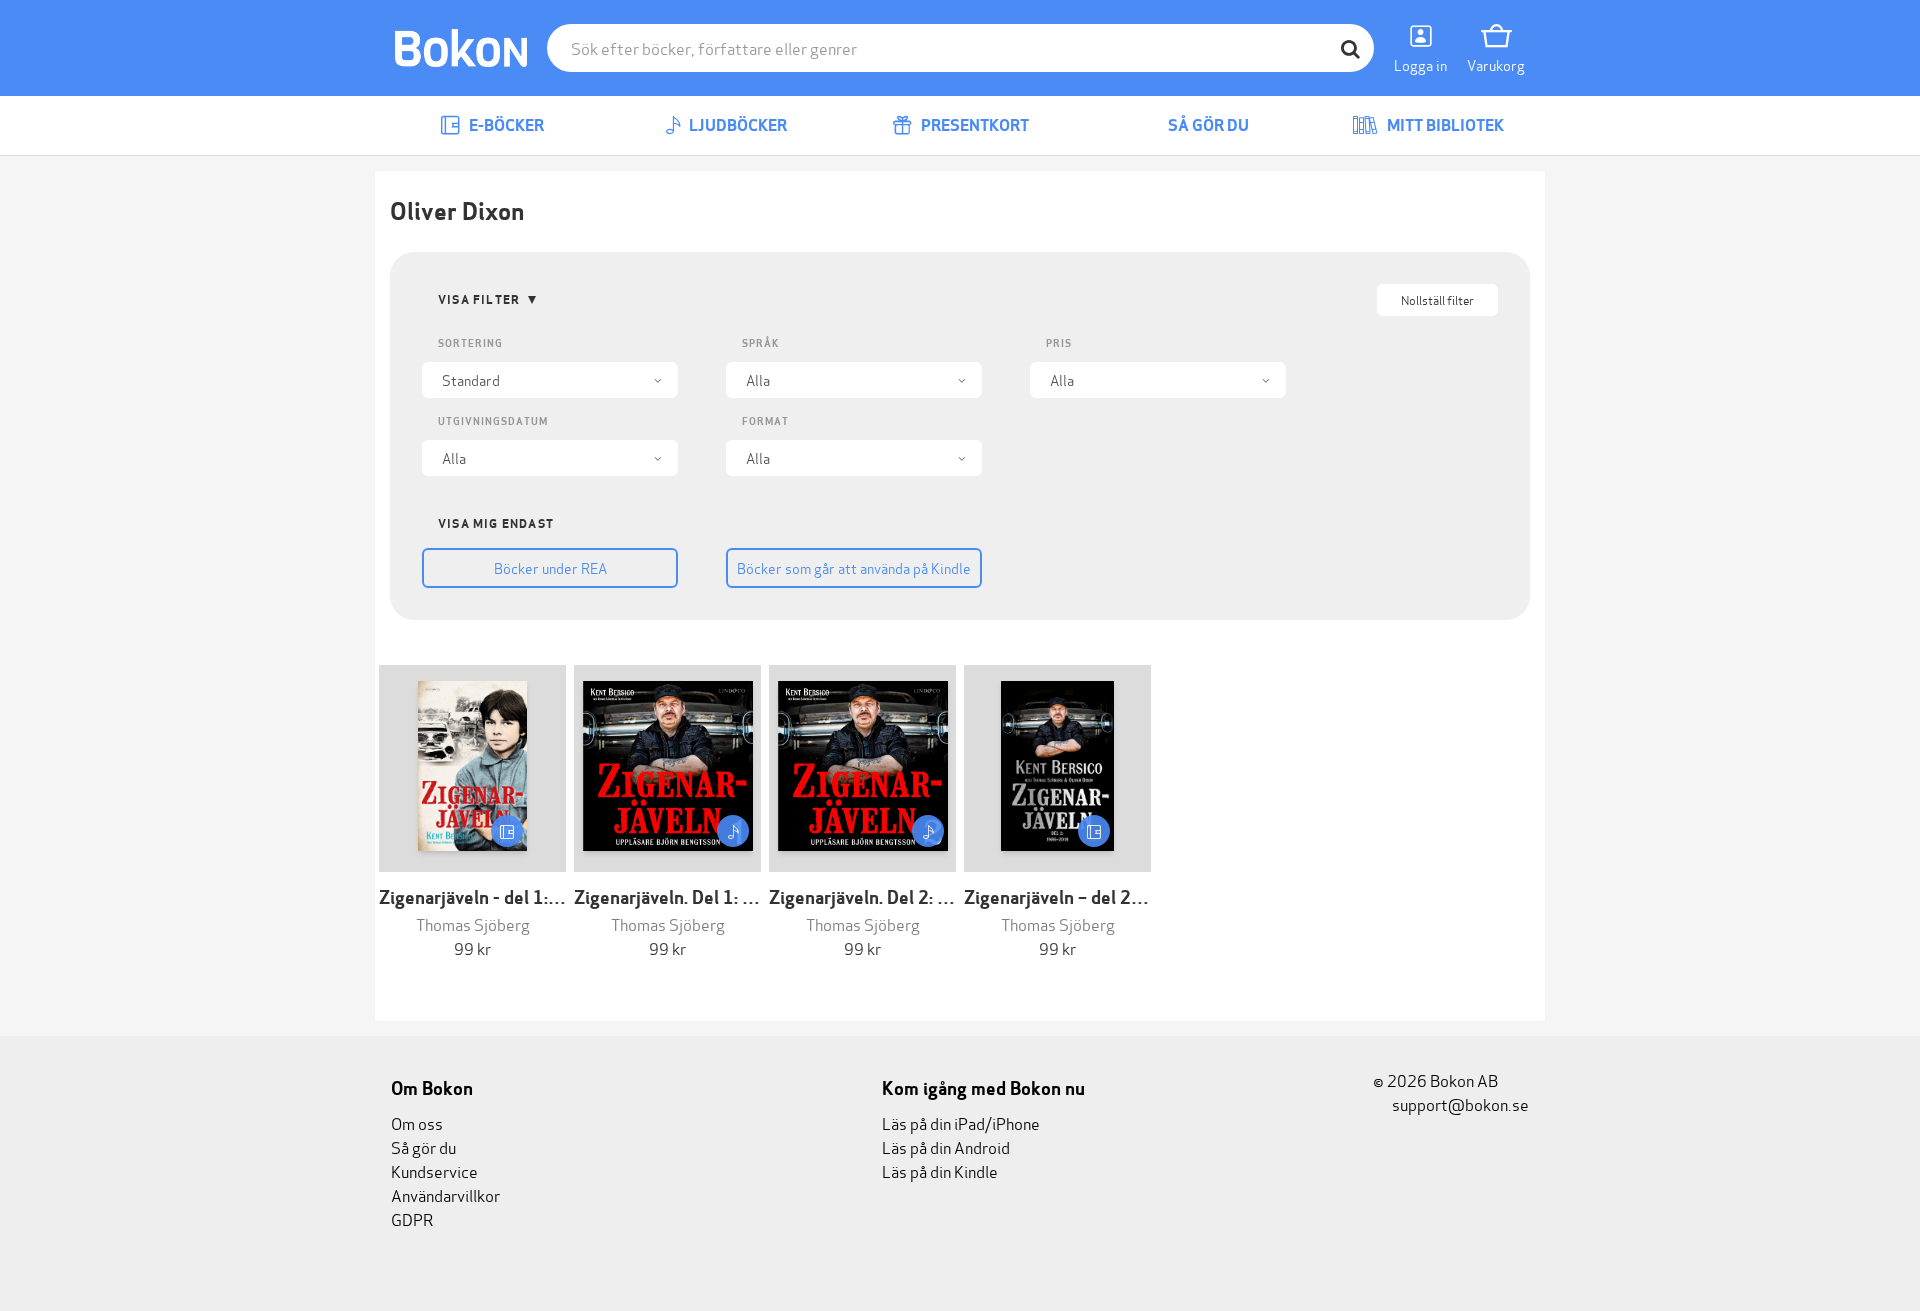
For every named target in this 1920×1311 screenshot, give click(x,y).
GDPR (412, 1218)
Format (765, 421)
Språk (760, 343)
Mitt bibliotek (1444, 125)
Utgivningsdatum (493, 421)
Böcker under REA (550, 567)
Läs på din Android (946, 1146)
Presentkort (973, 125)
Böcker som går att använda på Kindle (854, 567)
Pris (1059, 343)
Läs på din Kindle (940, 1170)
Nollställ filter (1437, 299)
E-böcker (505, 125)
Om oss (417, 1122)
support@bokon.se (1459, 1103)
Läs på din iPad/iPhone (961, 1122)
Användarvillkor (445, 1194)
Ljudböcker (736, 125)
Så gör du (1207, 125)
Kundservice (434, 1170)
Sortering (470, 343)
